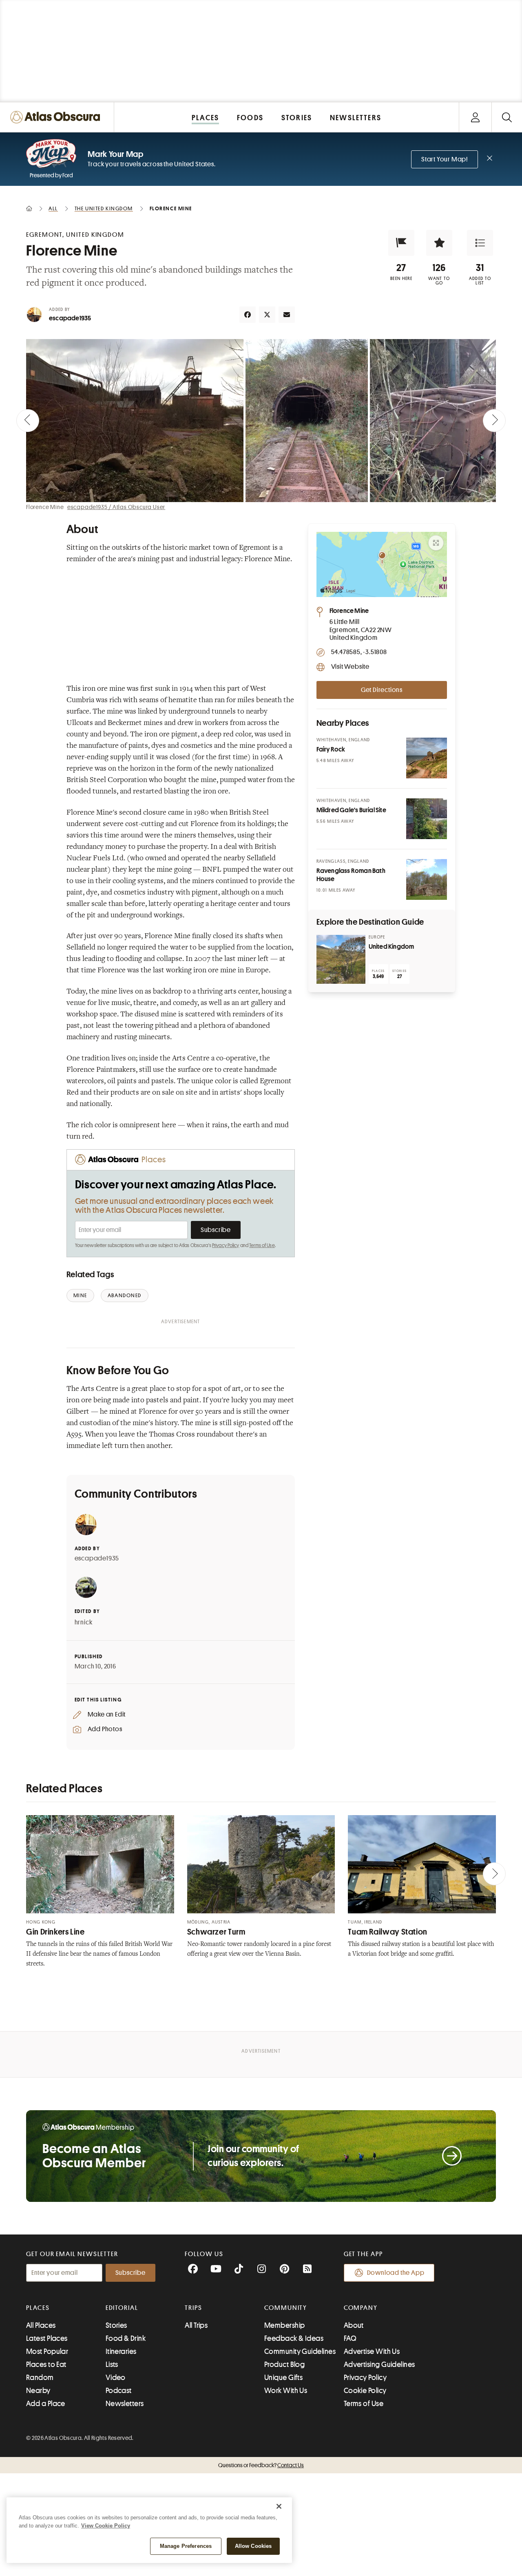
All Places (41, 2325)
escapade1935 (70, 318)
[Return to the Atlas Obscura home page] (57, 117)
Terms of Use (262, 1245)
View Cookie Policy (106, 2526)
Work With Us (286, 2391)
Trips (194, 2308)
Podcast (119, 2391)
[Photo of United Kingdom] (341, 959)
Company (361, 2308)
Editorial (122, 2308)
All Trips (196, 2325)
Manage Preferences (186, 2546)
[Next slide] (494, 421)
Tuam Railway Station (388, 1932)
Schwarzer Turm (216, 1932)
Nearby (38, 2391)
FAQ (350, 2338)
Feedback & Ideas (294, 2338)
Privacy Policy (226, 1245)
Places (38, 2308)
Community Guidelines (300, 2351)
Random (40, 2378)
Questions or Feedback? (261, 2465)
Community (286, 2308)
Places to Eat (46, 2364)
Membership (285, 2325)
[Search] (507, 117)
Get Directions (382, 690)
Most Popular (47, 2351)
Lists (112, 2364)
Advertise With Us (372, 2351)
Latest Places (47, 2338)
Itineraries (121, 2351)
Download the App (396, 2273)
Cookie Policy (365, 2391)
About (354, 2325)
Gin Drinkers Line (55, 1932)
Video (116, 2378)
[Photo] (427, 758)
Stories (116, 2325)
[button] (401, 243)
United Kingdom (391, 947)
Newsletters (125, 2404)
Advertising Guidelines (379, 2364)
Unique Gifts (283, 2378)
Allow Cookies (253, 2546)
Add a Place (46, 2404)
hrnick (84, 1622)
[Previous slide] (28, 421)
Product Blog (284, 2364)
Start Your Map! (445, 159)
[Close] (279, 2506)
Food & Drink (126, 2338)
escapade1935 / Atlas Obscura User (116, 507)
